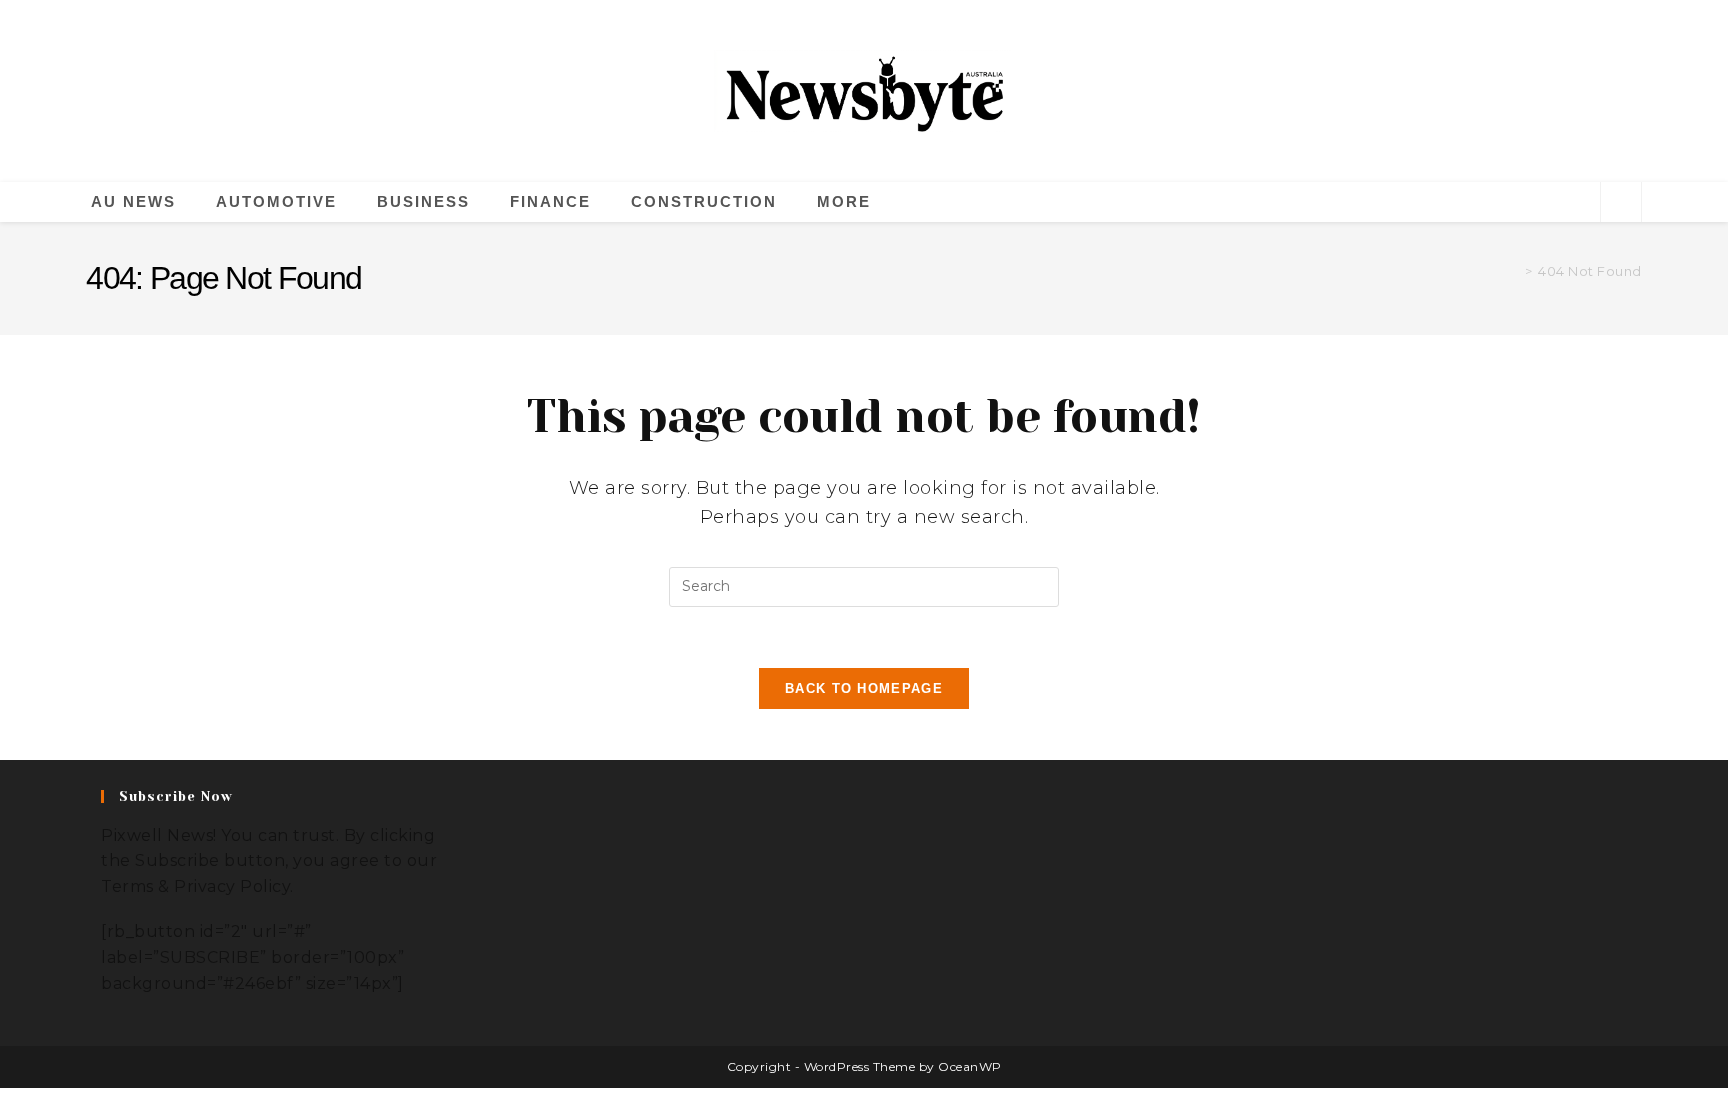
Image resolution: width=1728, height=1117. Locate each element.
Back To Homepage (864, 688)
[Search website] (1621, 203)
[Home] (1513, 271)
